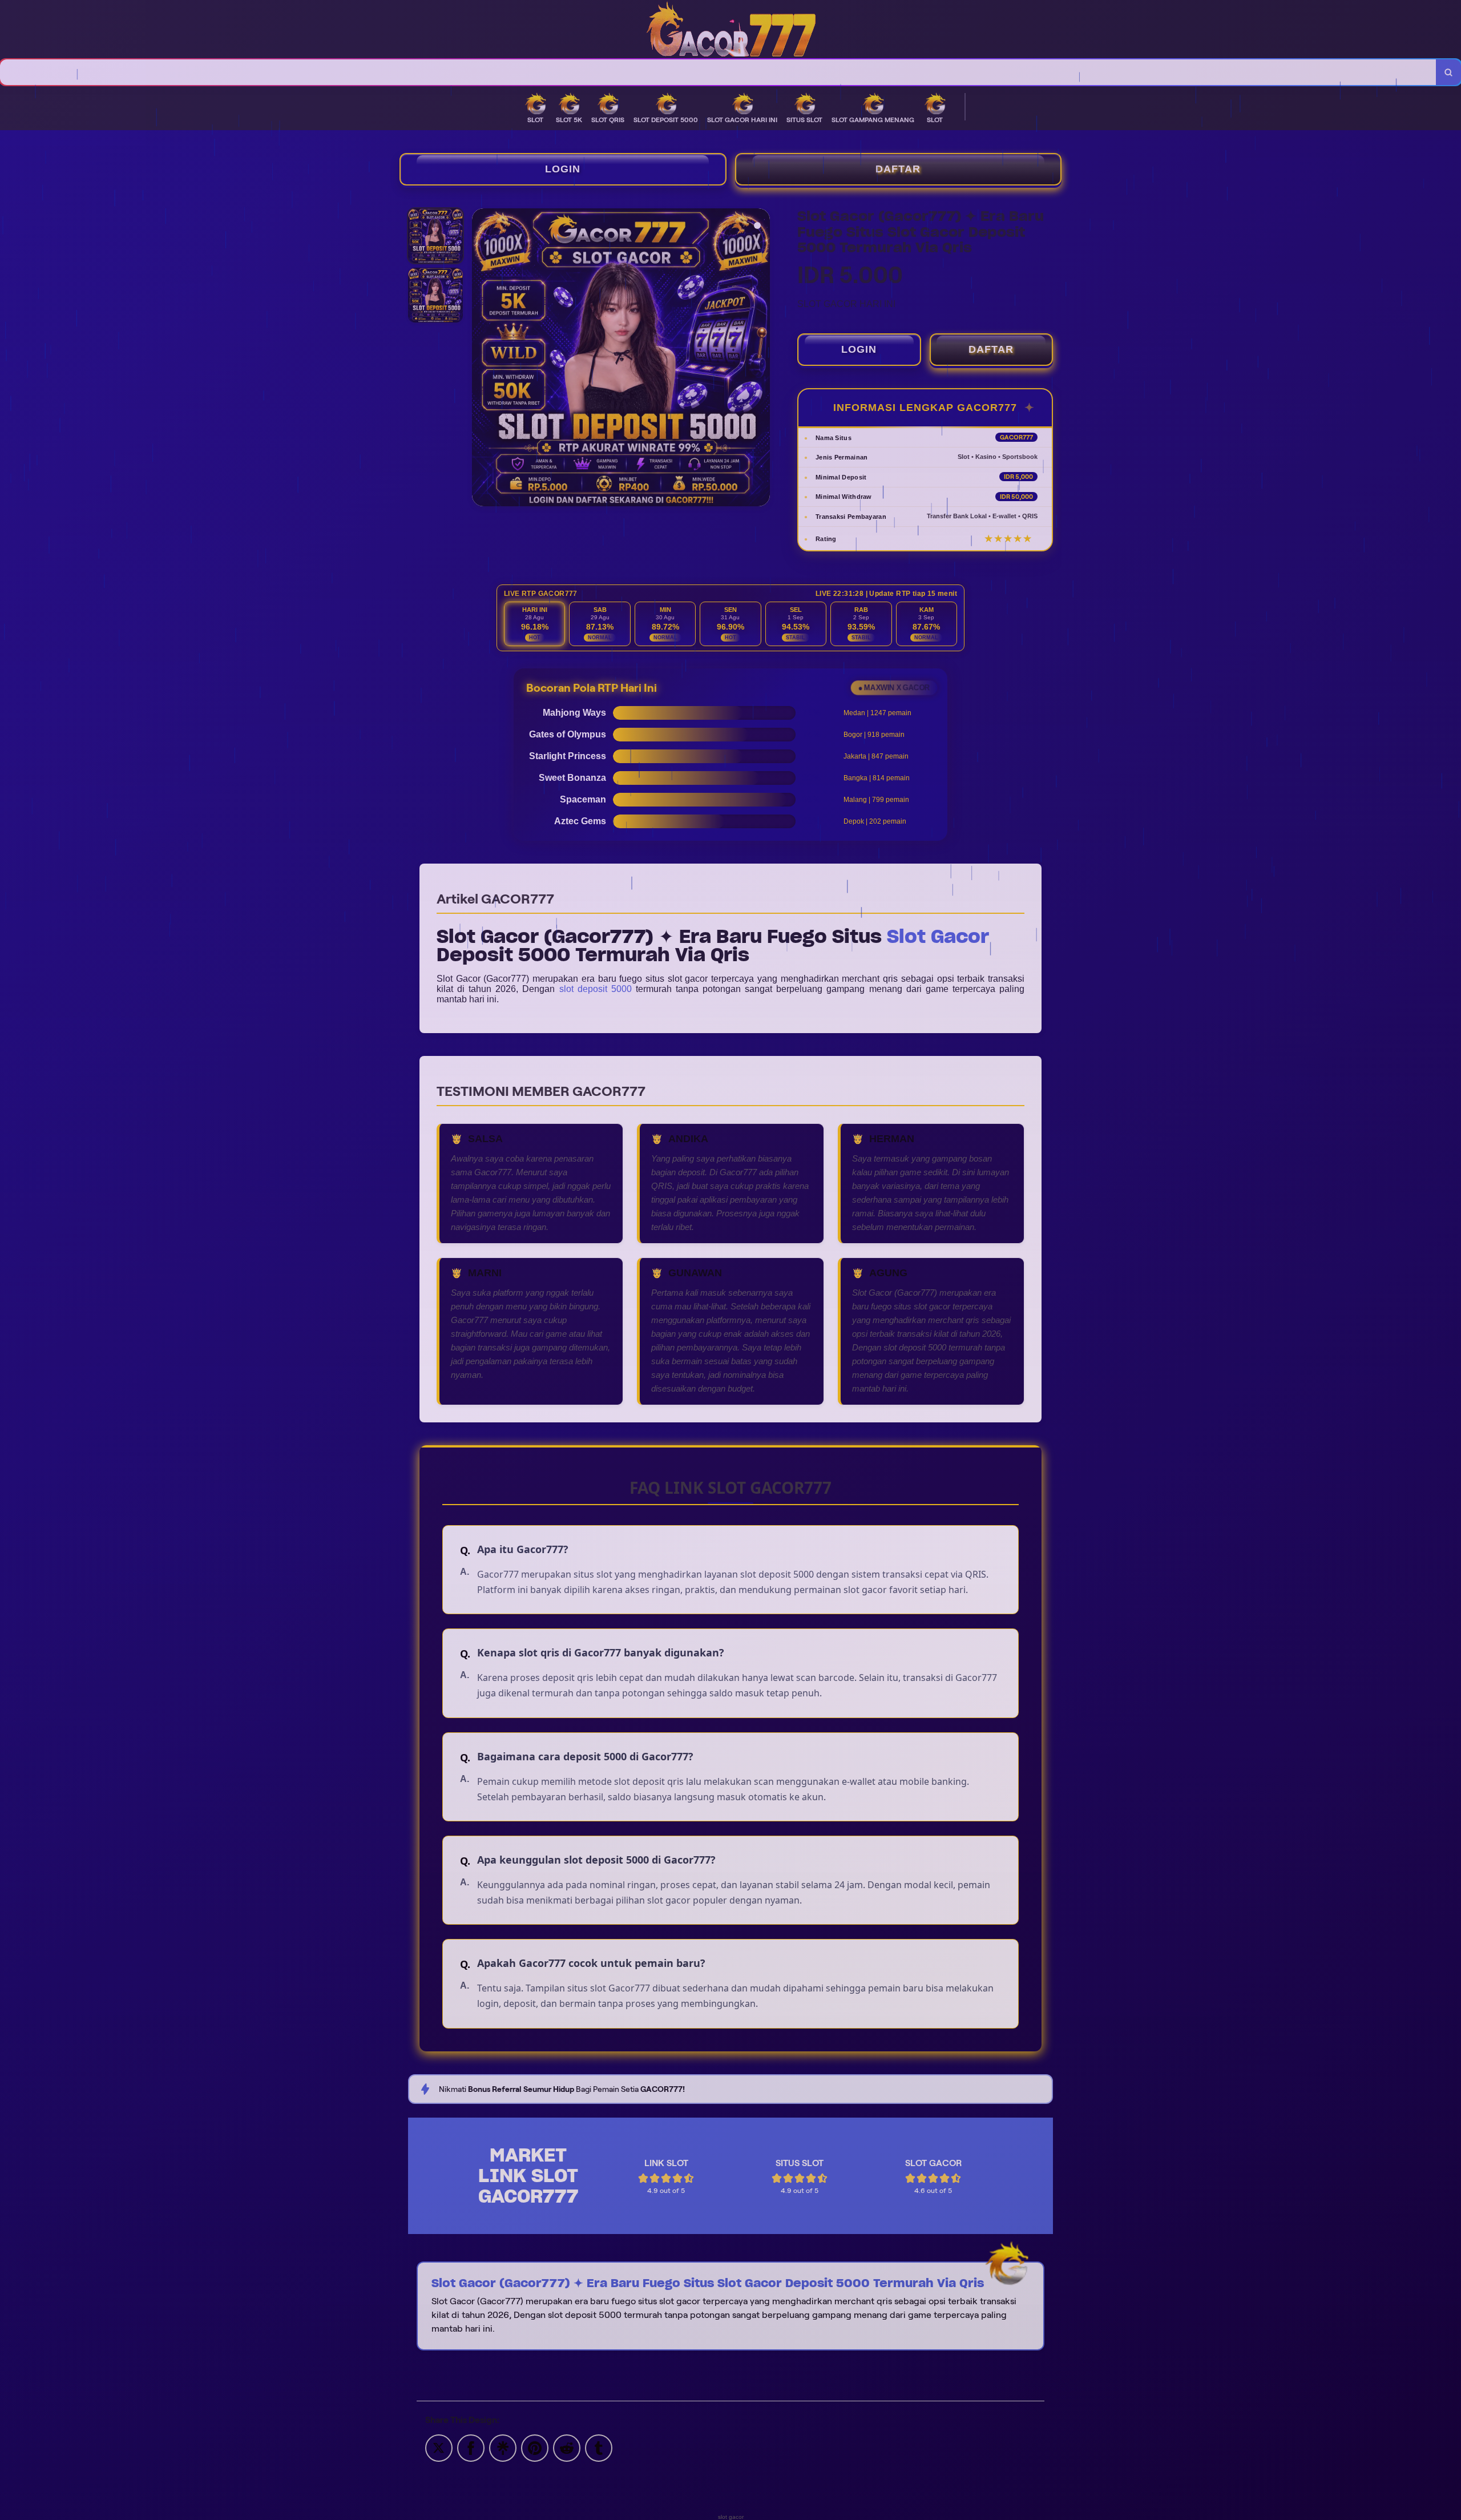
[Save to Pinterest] (535, 2447)
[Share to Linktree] (503, 2447)
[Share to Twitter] (439, 2447)
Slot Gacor (938, 936)
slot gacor (731, 2517)
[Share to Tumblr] (599, 2447)
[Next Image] (761, 359)
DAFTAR (898, 169)
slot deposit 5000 (596, 989)
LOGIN (563, 169)
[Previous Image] (481, 359)
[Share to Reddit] (567, 2447)
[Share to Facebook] (471, 2447)
